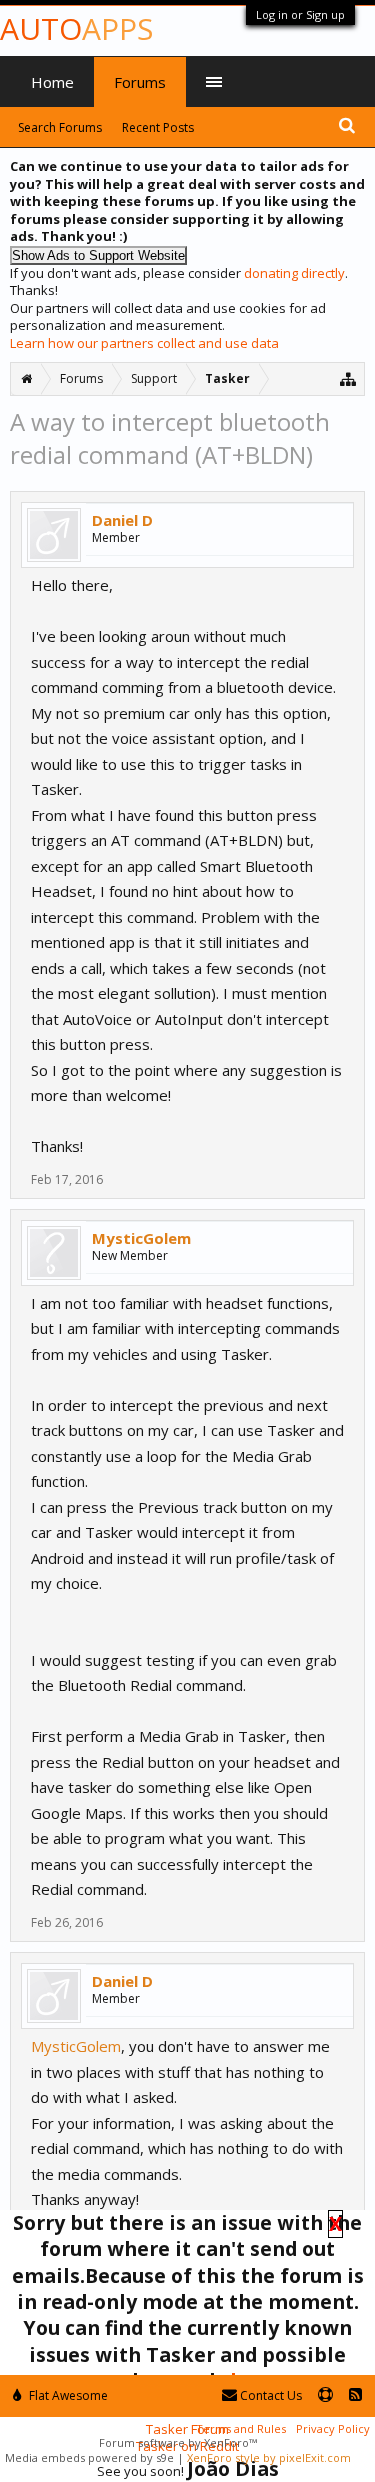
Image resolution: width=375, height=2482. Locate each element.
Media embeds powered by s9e (89, 2457)
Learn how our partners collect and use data (144, 343)
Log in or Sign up (300, 14)
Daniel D (122, 520)
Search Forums (60, 127)
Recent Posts (158, 127)
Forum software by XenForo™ (178, 2442)
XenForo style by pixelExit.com (269, 2457)
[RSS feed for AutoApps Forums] (355, 2395)
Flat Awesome (67, 2395)
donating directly (294, 273)
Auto (76, 28)
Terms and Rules (241, 2428)
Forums (140, 82)
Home (52, 82)
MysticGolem (141, 1238)
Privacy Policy (333, 2428)
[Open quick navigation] (348, 378)
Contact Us (269, 2395)
